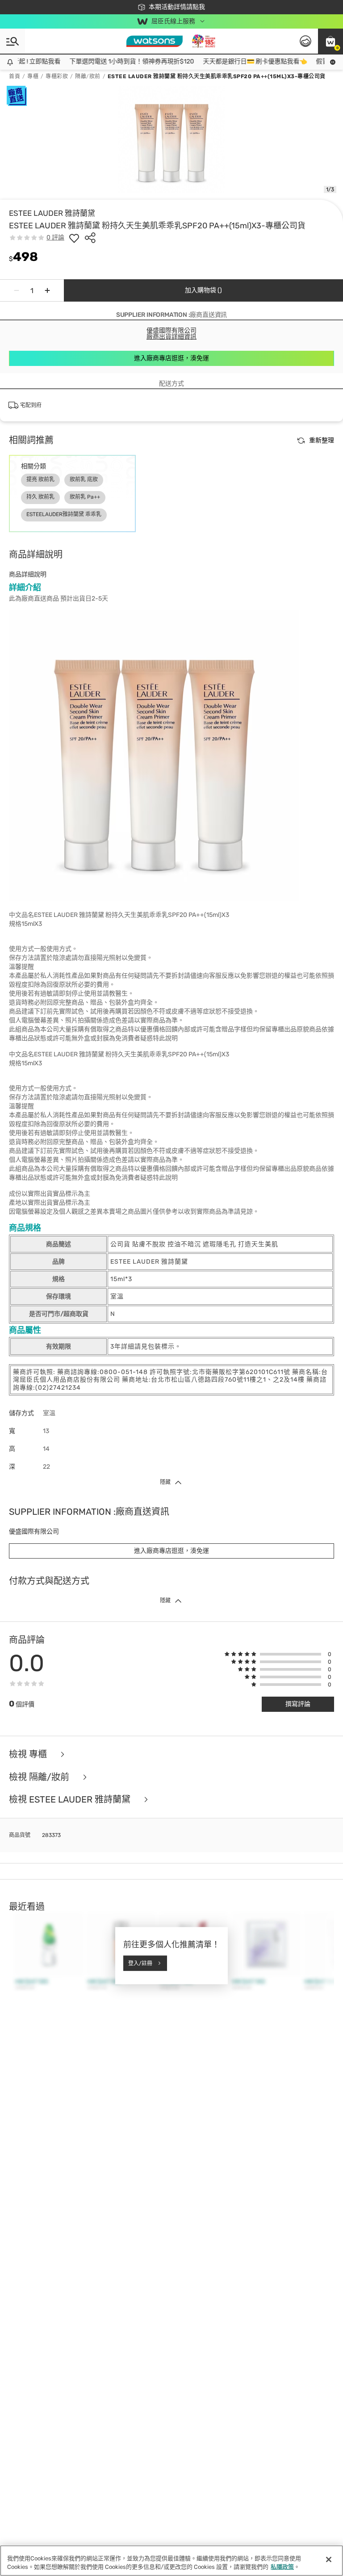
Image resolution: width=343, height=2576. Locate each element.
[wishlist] (74, 238)
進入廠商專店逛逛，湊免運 (171, 358)
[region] (171, 2561)
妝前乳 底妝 (84, 479)
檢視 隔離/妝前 (40, 1777)
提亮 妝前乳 (40, 479)
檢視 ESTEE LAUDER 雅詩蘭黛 (71, 1800)
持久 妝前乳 (40, 497)
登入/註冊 (140, 1963)
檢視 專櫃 (29, 1754)
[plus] (47, 290)
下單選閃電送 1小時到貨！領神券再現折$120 (119, 61)
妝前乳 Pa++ (85, 497)
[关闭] (329, 2559)
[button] (330, 41)
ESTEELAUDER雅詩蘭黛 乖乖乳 (64, 514)
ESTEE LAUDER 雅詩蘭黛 (52, 213)
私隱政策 (282, 2567)
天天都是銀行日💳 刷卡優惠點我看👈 (242, 61)
